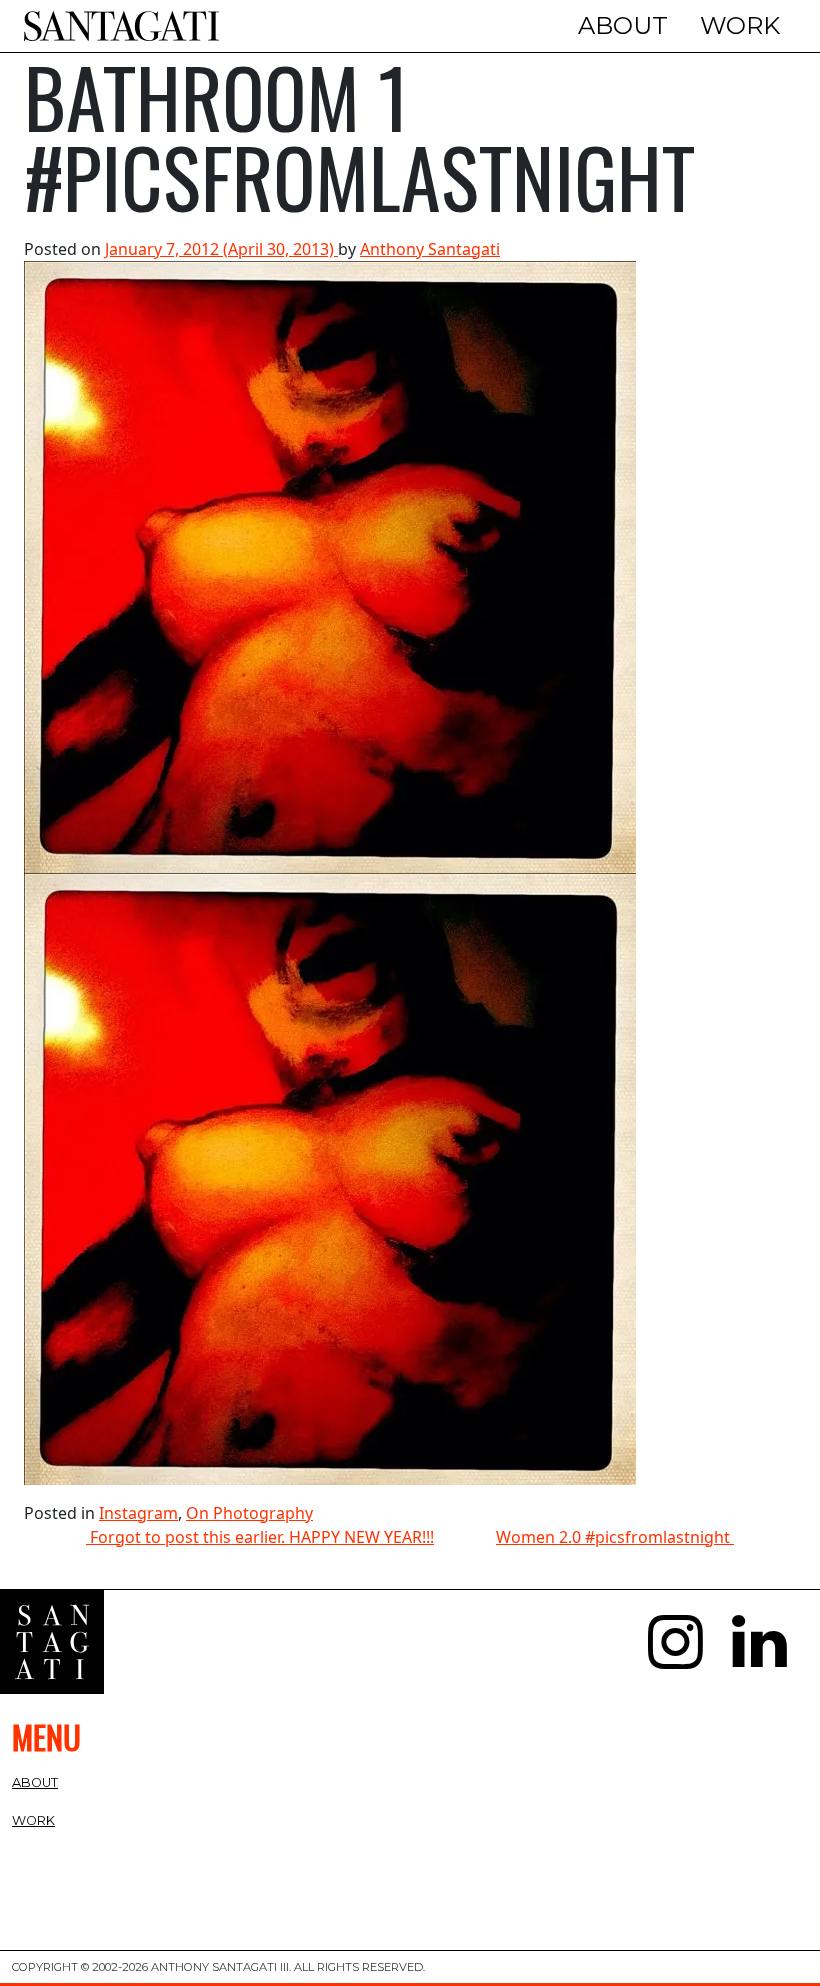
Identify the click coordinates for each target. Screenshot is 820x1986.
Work (740, 25)
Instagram (138, 1513)
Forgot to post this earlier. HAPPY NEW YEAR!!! (260, 1537)
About (623, 25)
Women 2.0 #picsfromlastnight (615, 1537)
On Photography (249, 1513)
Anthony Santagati (430, 249)
